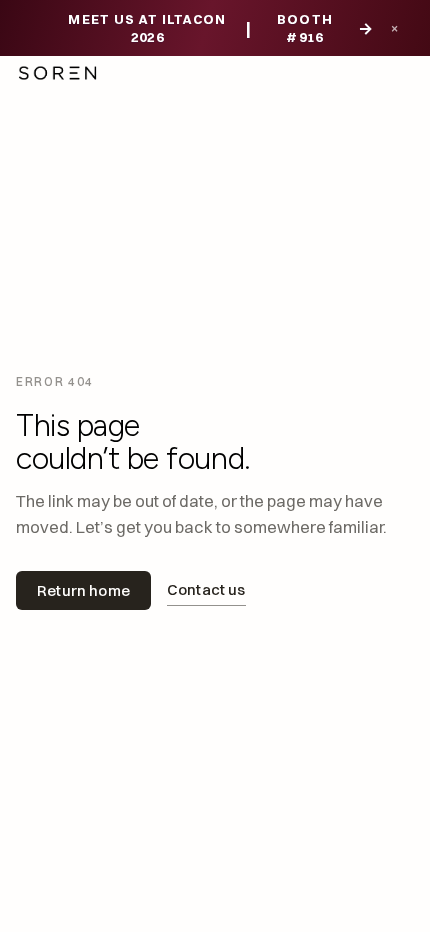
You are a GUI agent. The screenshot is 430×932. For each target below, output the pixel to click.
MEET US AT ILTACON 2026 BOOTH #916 (221, 28)
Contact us (206, 589)
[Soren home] (57, 73)
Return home (83, 590)
